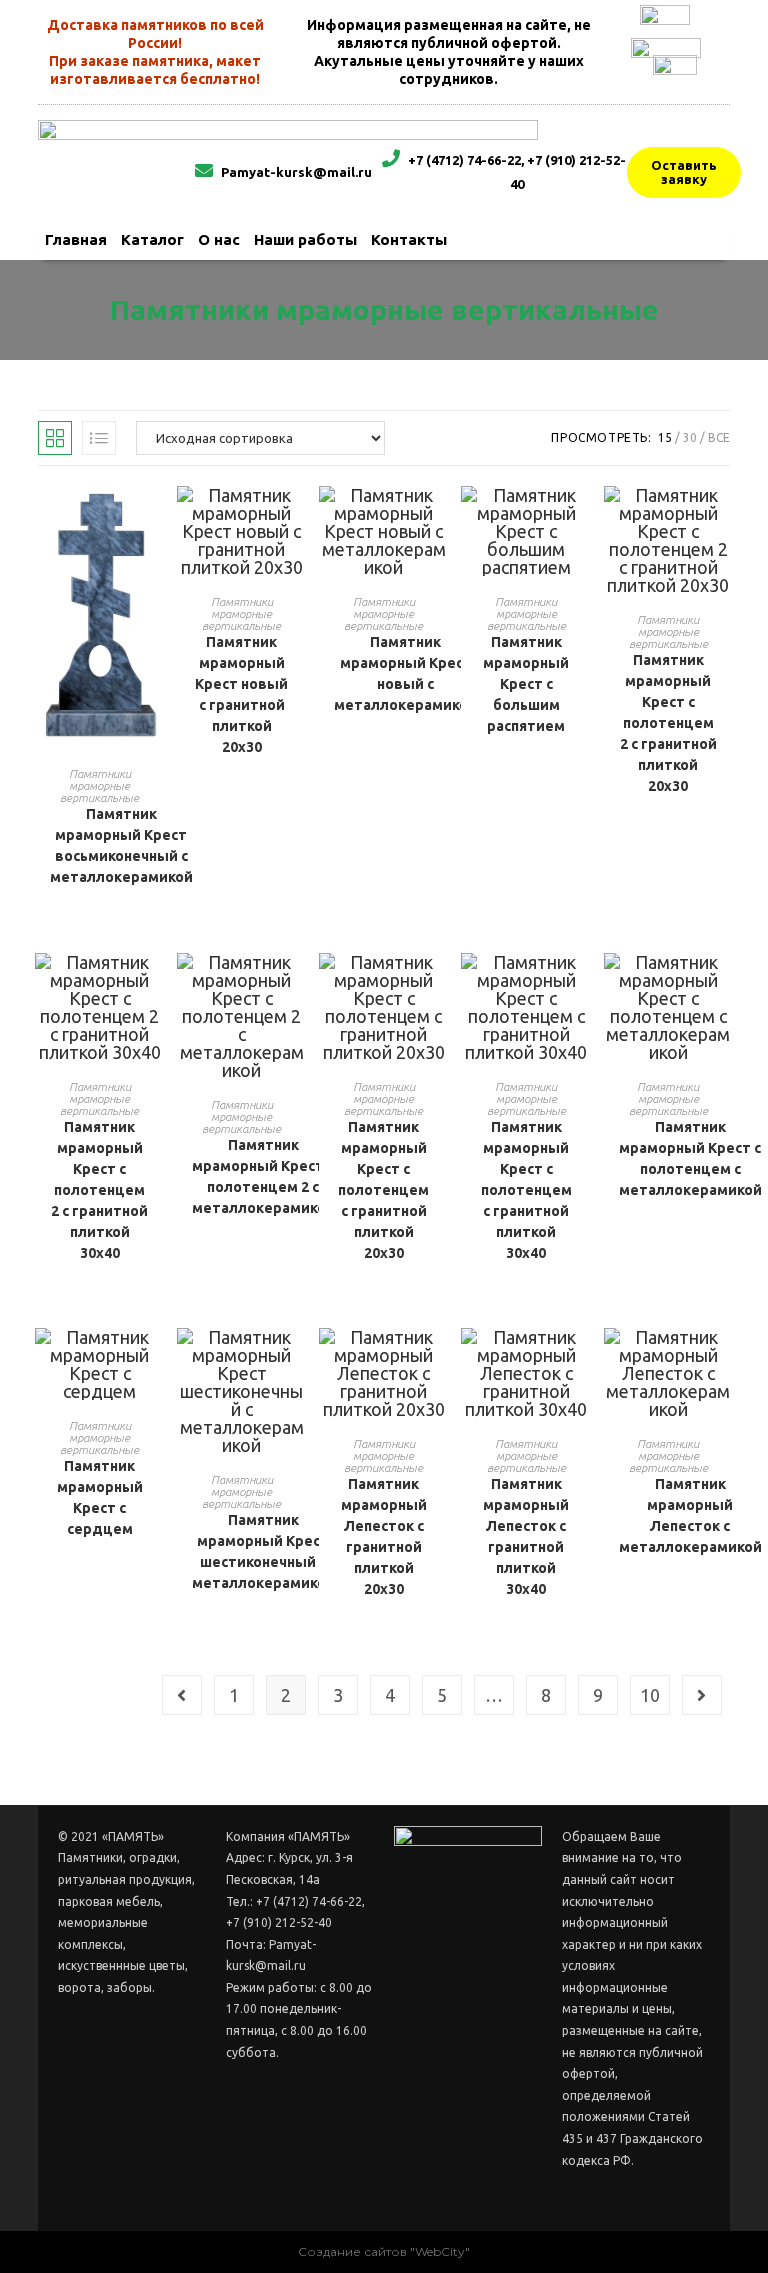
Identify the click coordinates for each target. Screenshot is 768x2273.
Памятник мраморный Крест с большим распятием (526, 684)
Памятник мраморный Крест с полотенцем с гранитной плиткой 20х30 (383, 1190)
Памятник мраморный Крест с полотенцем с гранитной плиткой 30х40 (526, 1190)
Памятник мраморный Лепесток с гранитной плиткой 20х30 (384, 1536)
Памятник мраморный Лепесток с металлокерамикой (690, 1515)
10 (650, 1695)
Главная (76, 239)
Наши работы (305, 239)
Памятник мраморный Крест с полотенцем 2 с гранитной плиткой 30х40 (99, 1190)
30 (690, 437)
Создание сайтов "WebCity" (384, 2251)
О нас (219, 239)
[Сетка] (55, 438)
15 (665, 437)
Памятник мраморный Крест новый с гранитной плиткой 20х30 (241, 694)
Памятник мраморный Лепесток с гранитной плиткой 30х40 (526, 1536)
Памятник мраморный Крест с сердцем (100, 1497)
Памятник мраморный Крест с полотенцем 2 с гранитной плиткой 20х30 (668, 723)
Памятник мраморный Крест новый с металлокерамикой (405, 673)
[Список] (99, 438)
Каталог (152, 239)
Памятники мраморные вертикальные (99, 785)
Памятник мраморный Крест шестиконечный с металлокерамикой (263, 1551)
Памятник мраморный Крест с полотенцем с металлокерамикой (690, 1158)
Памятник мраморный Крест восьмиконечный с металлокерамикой (121, 845)
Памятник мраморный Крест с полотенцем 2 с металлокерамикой (263, 1176)
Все (719, 437)
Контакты (409, 239)
